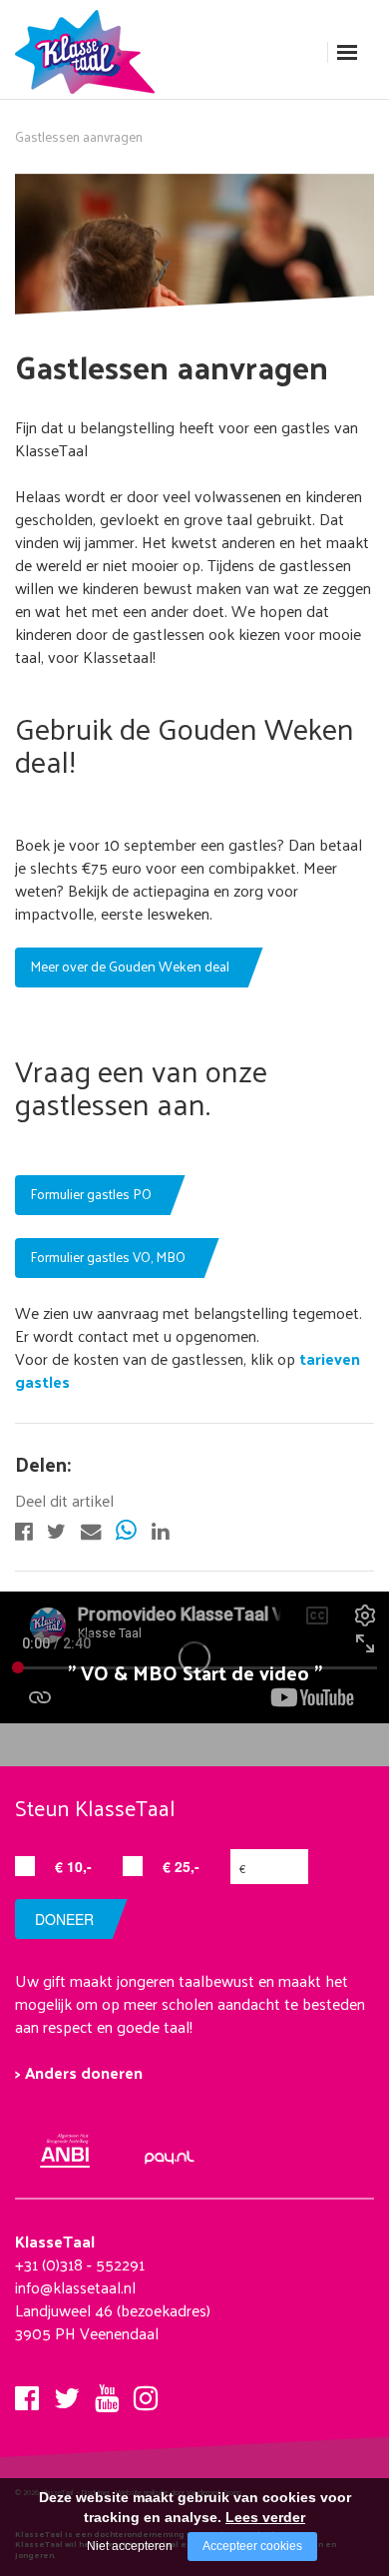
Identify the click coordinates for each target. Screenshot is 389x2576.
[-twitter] (56, 1529)
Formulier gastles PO (91, 1194)
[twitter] (67, 2392)
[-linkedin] (160, 1529)
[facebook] (27, 2392)
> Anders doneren (79, 2072)
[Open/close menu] (347, 52)
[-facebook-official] (23, 1529)
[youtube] (107, 2392)
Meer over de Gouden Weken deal (130, 966)
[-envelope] (91, 1529)
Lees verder (265, 2517)
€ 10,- (73, 1866)
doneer (64, 1919)
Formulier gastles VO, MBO (108, 1257)
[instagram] (146, 2392)
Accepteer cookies (252, 2546)
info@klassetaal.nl (75, 2287)
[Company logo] (90, 49)
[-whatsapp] (126, 1529)
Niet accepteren (130, 2546)
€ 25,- (181, 1866)
